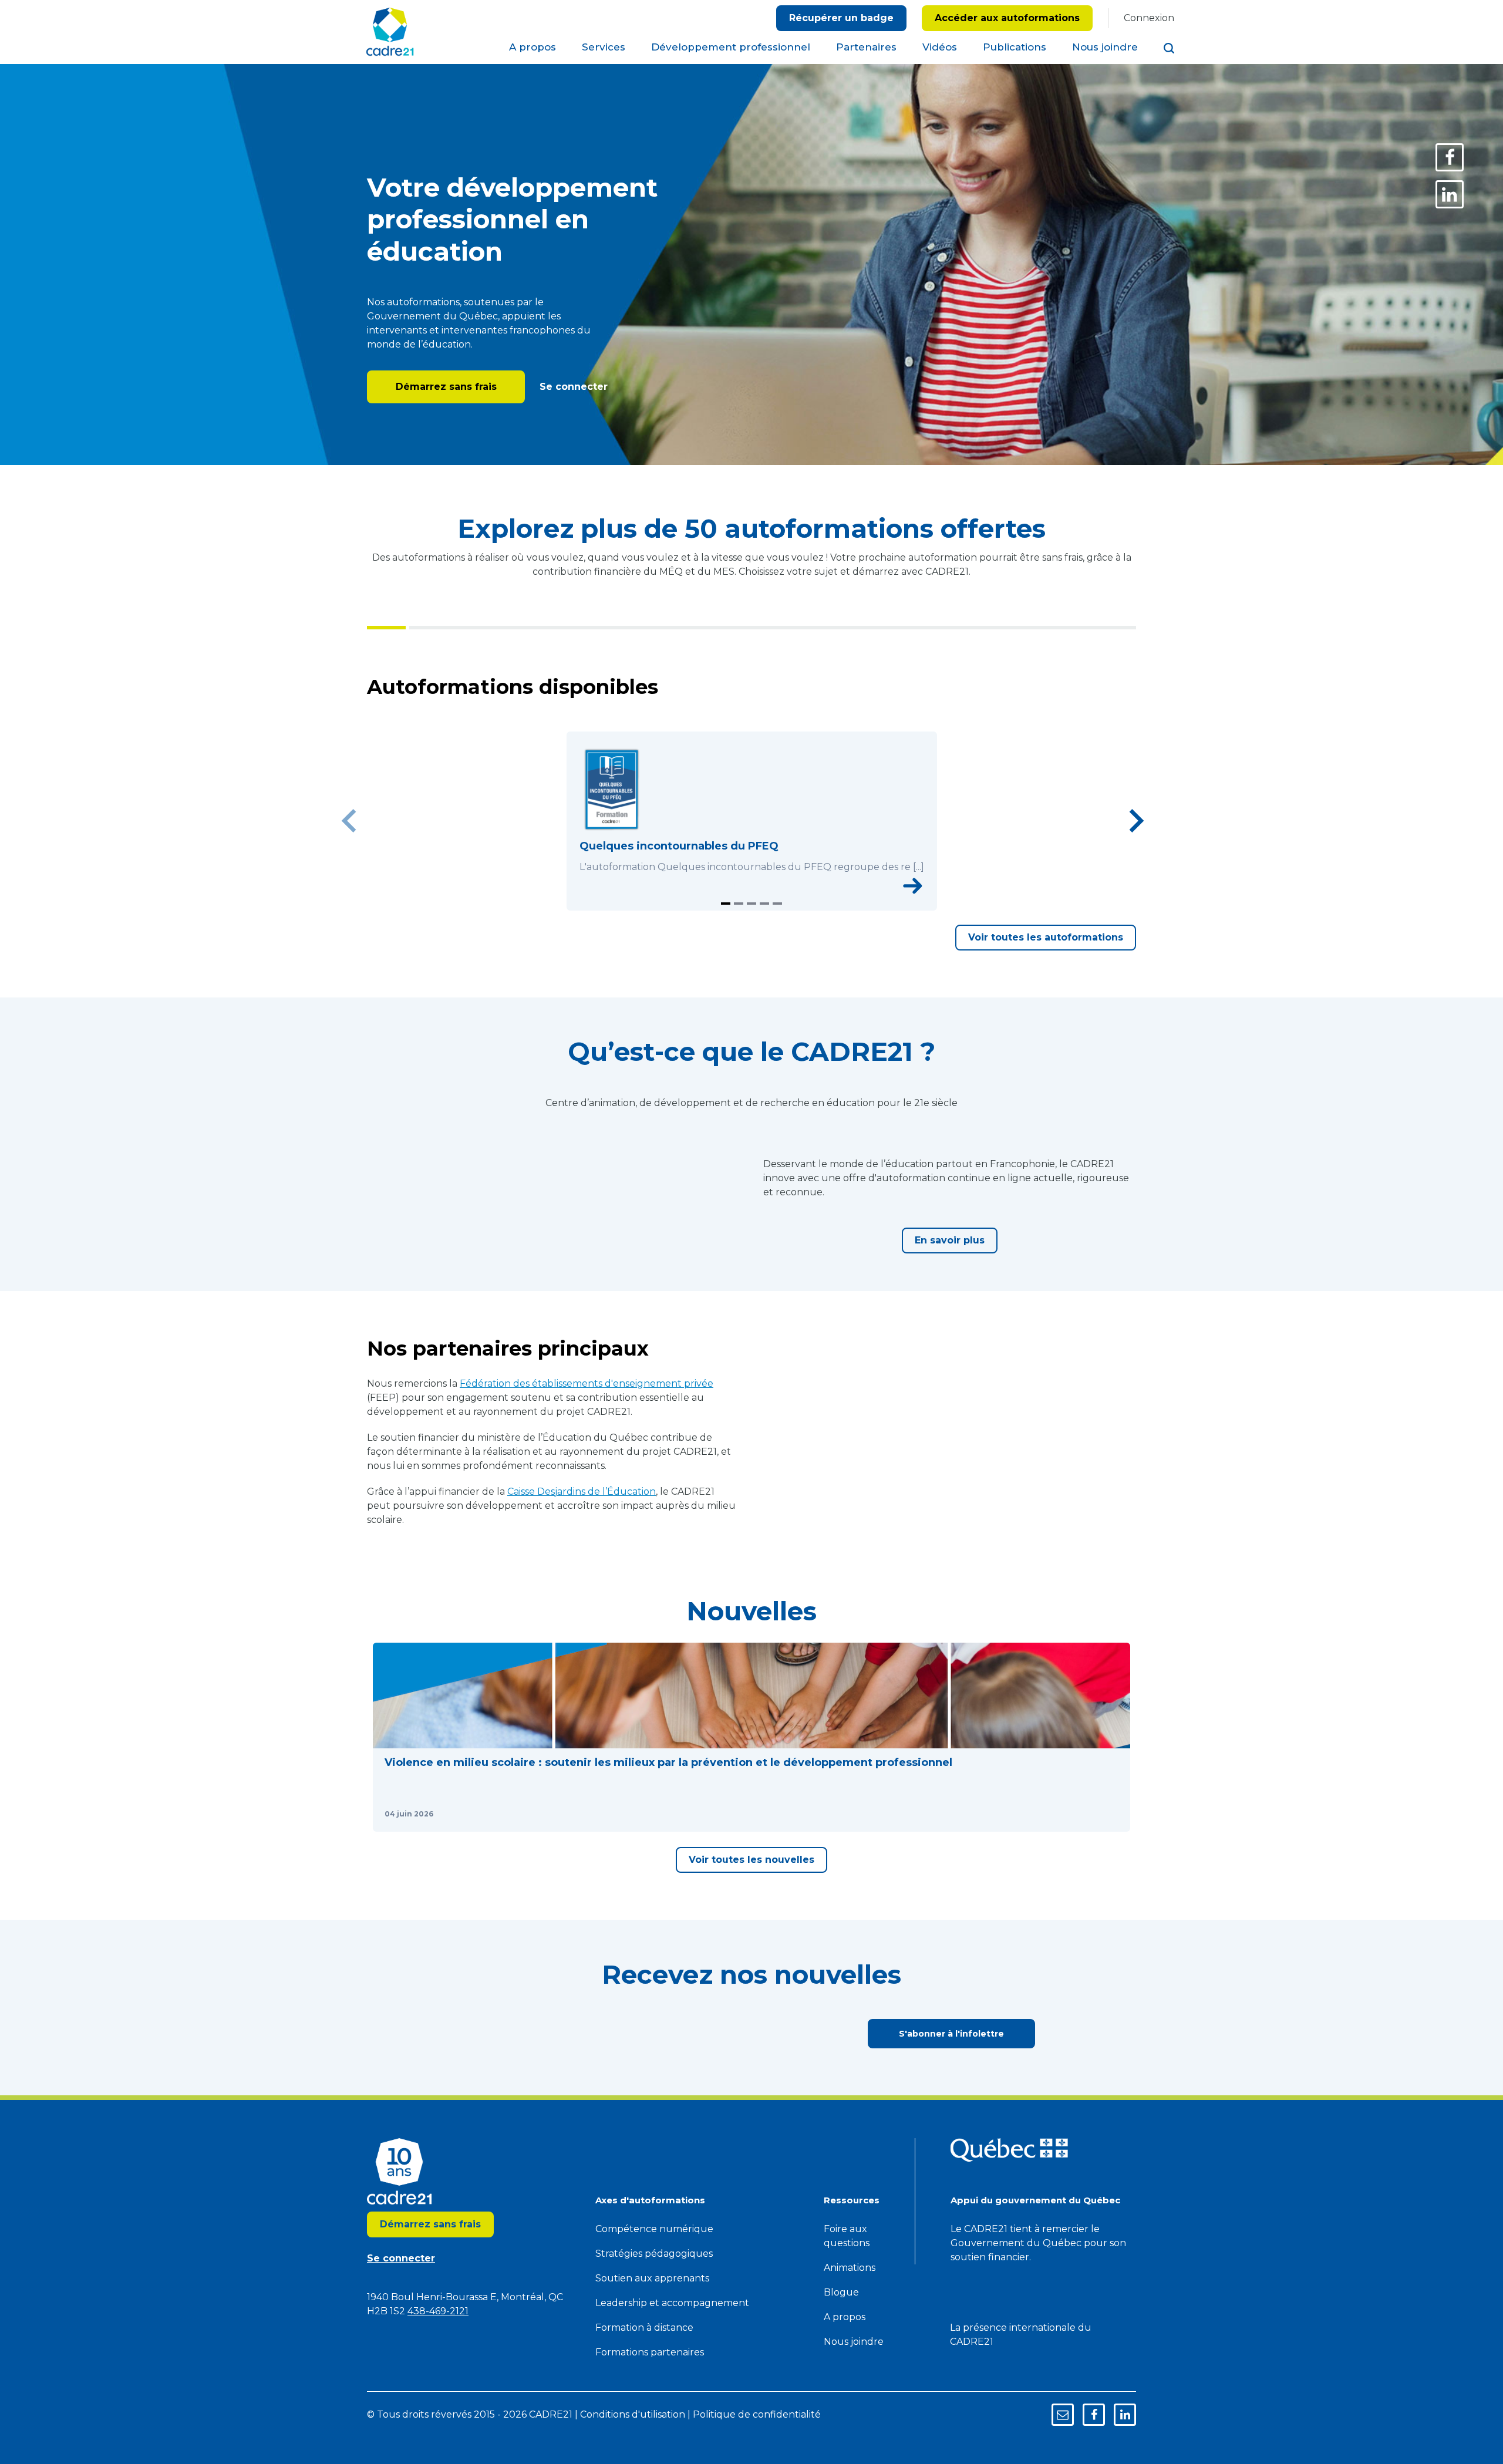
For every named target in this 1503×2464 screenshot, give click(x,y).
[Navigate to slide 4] (764, 948)
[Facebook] (1450, 157)
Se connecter (572, 387)
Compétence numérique (654, 2443)
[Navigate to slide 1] (726, 948)
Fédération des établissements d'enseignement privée (587, 1515)
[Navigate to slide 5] (777, 948)
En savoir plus (950, 1328)
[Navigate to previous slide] (349, 843)
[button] (463, 1902)
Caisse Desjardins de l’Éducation (582, 1623)
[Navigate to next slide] (1136, 843)
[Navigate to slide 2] (739, 948)
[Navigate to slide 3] (751, 948)
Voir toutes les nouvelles (751, 2073)
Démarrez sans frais (446, 387)
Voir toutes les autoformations (1046, 982)
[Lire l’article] (530, 2011)
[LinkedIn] (1450, 194)
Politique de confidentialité (804, 50)
